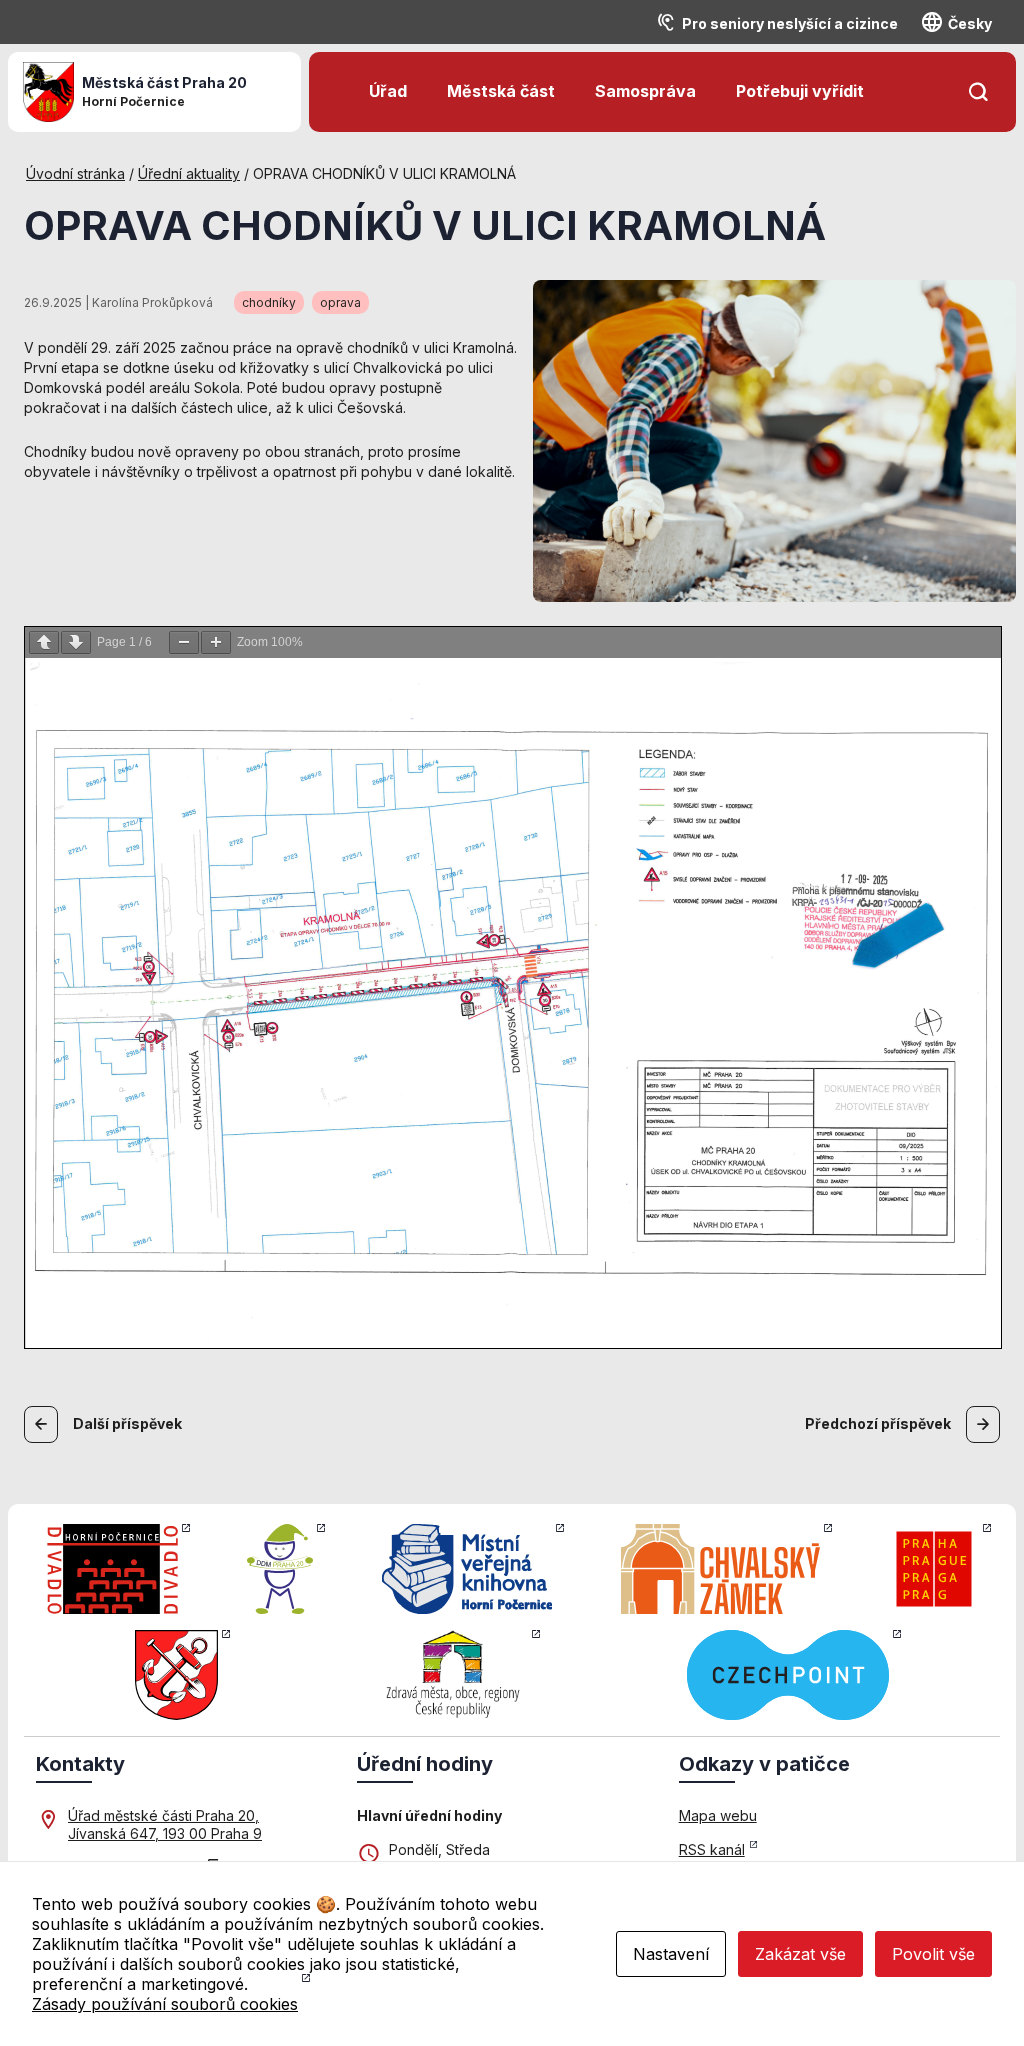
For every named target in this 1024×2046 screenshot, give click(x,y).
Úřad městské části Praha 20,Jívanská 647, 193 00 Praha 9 (165, 1824)
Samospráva (645, 91)
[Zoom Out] (184, 642)
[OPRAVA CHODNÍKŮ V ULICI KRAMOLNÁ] (774, 439)
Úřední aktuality (189, 173)
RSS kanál (712, 1849)
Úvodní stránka (75, 173)
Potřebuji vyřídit (800, 91)
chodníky (269, 302)
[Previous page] (44, 642)
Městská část (501, 91)
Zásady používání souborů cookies (165, 2004)
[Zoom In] (216, 642)
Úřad (388, 91)
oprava (340, 302)
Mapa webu (718, 1815)
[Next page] (76, 642)
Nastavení (671, 1954)
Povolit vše (933, 1954)
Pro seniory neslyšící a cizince (790, 23)
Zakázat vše (800, 1954)
